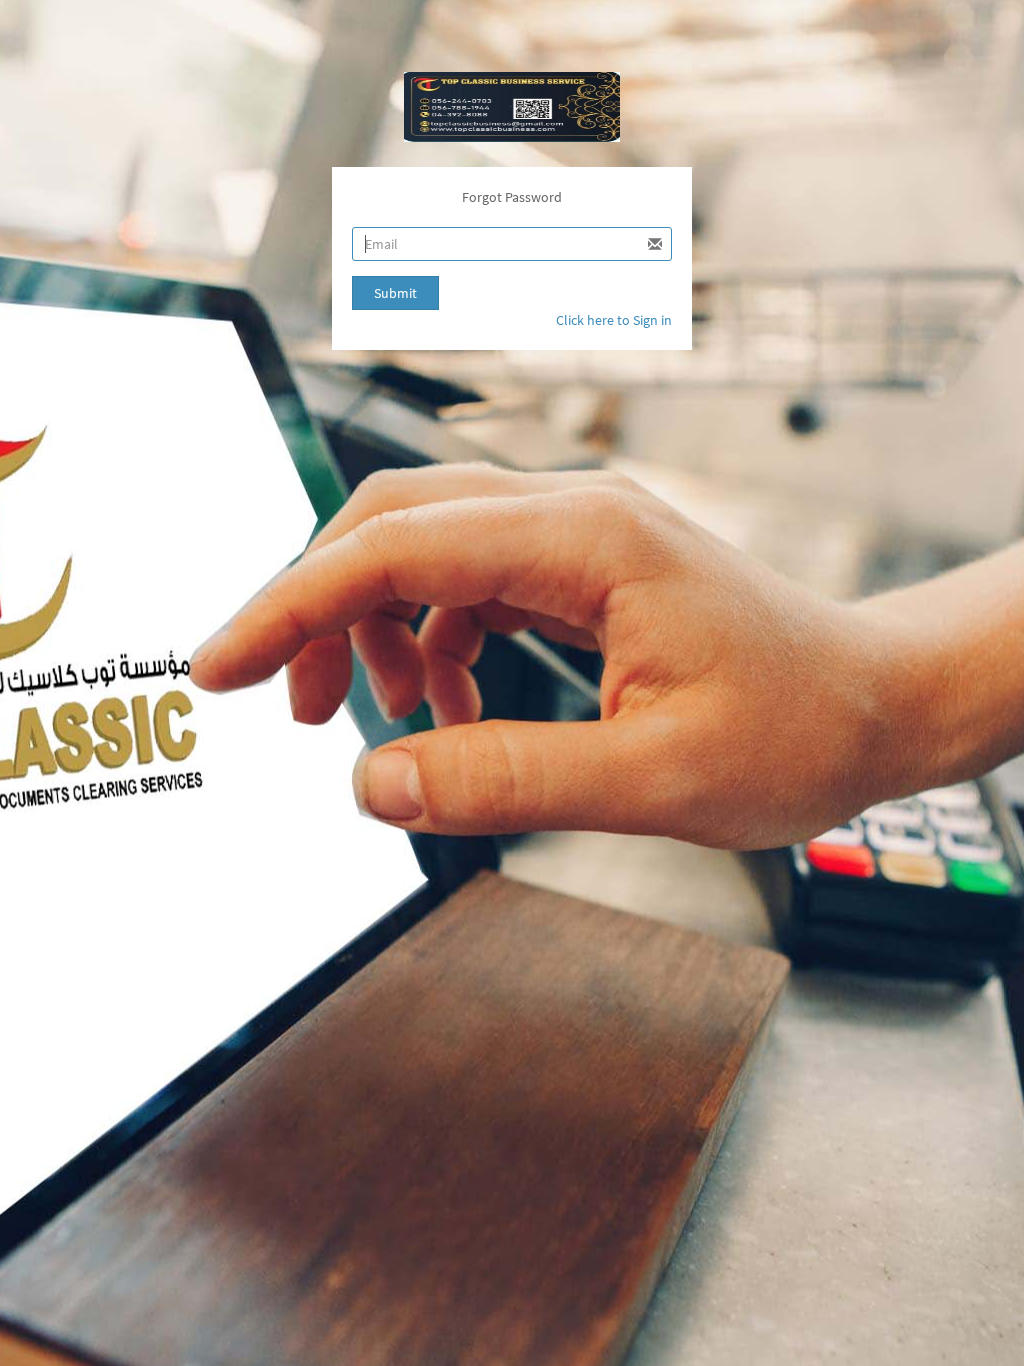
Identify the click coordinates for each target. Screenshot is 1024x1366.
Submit (395, 293)
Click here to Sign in (614, 320)
